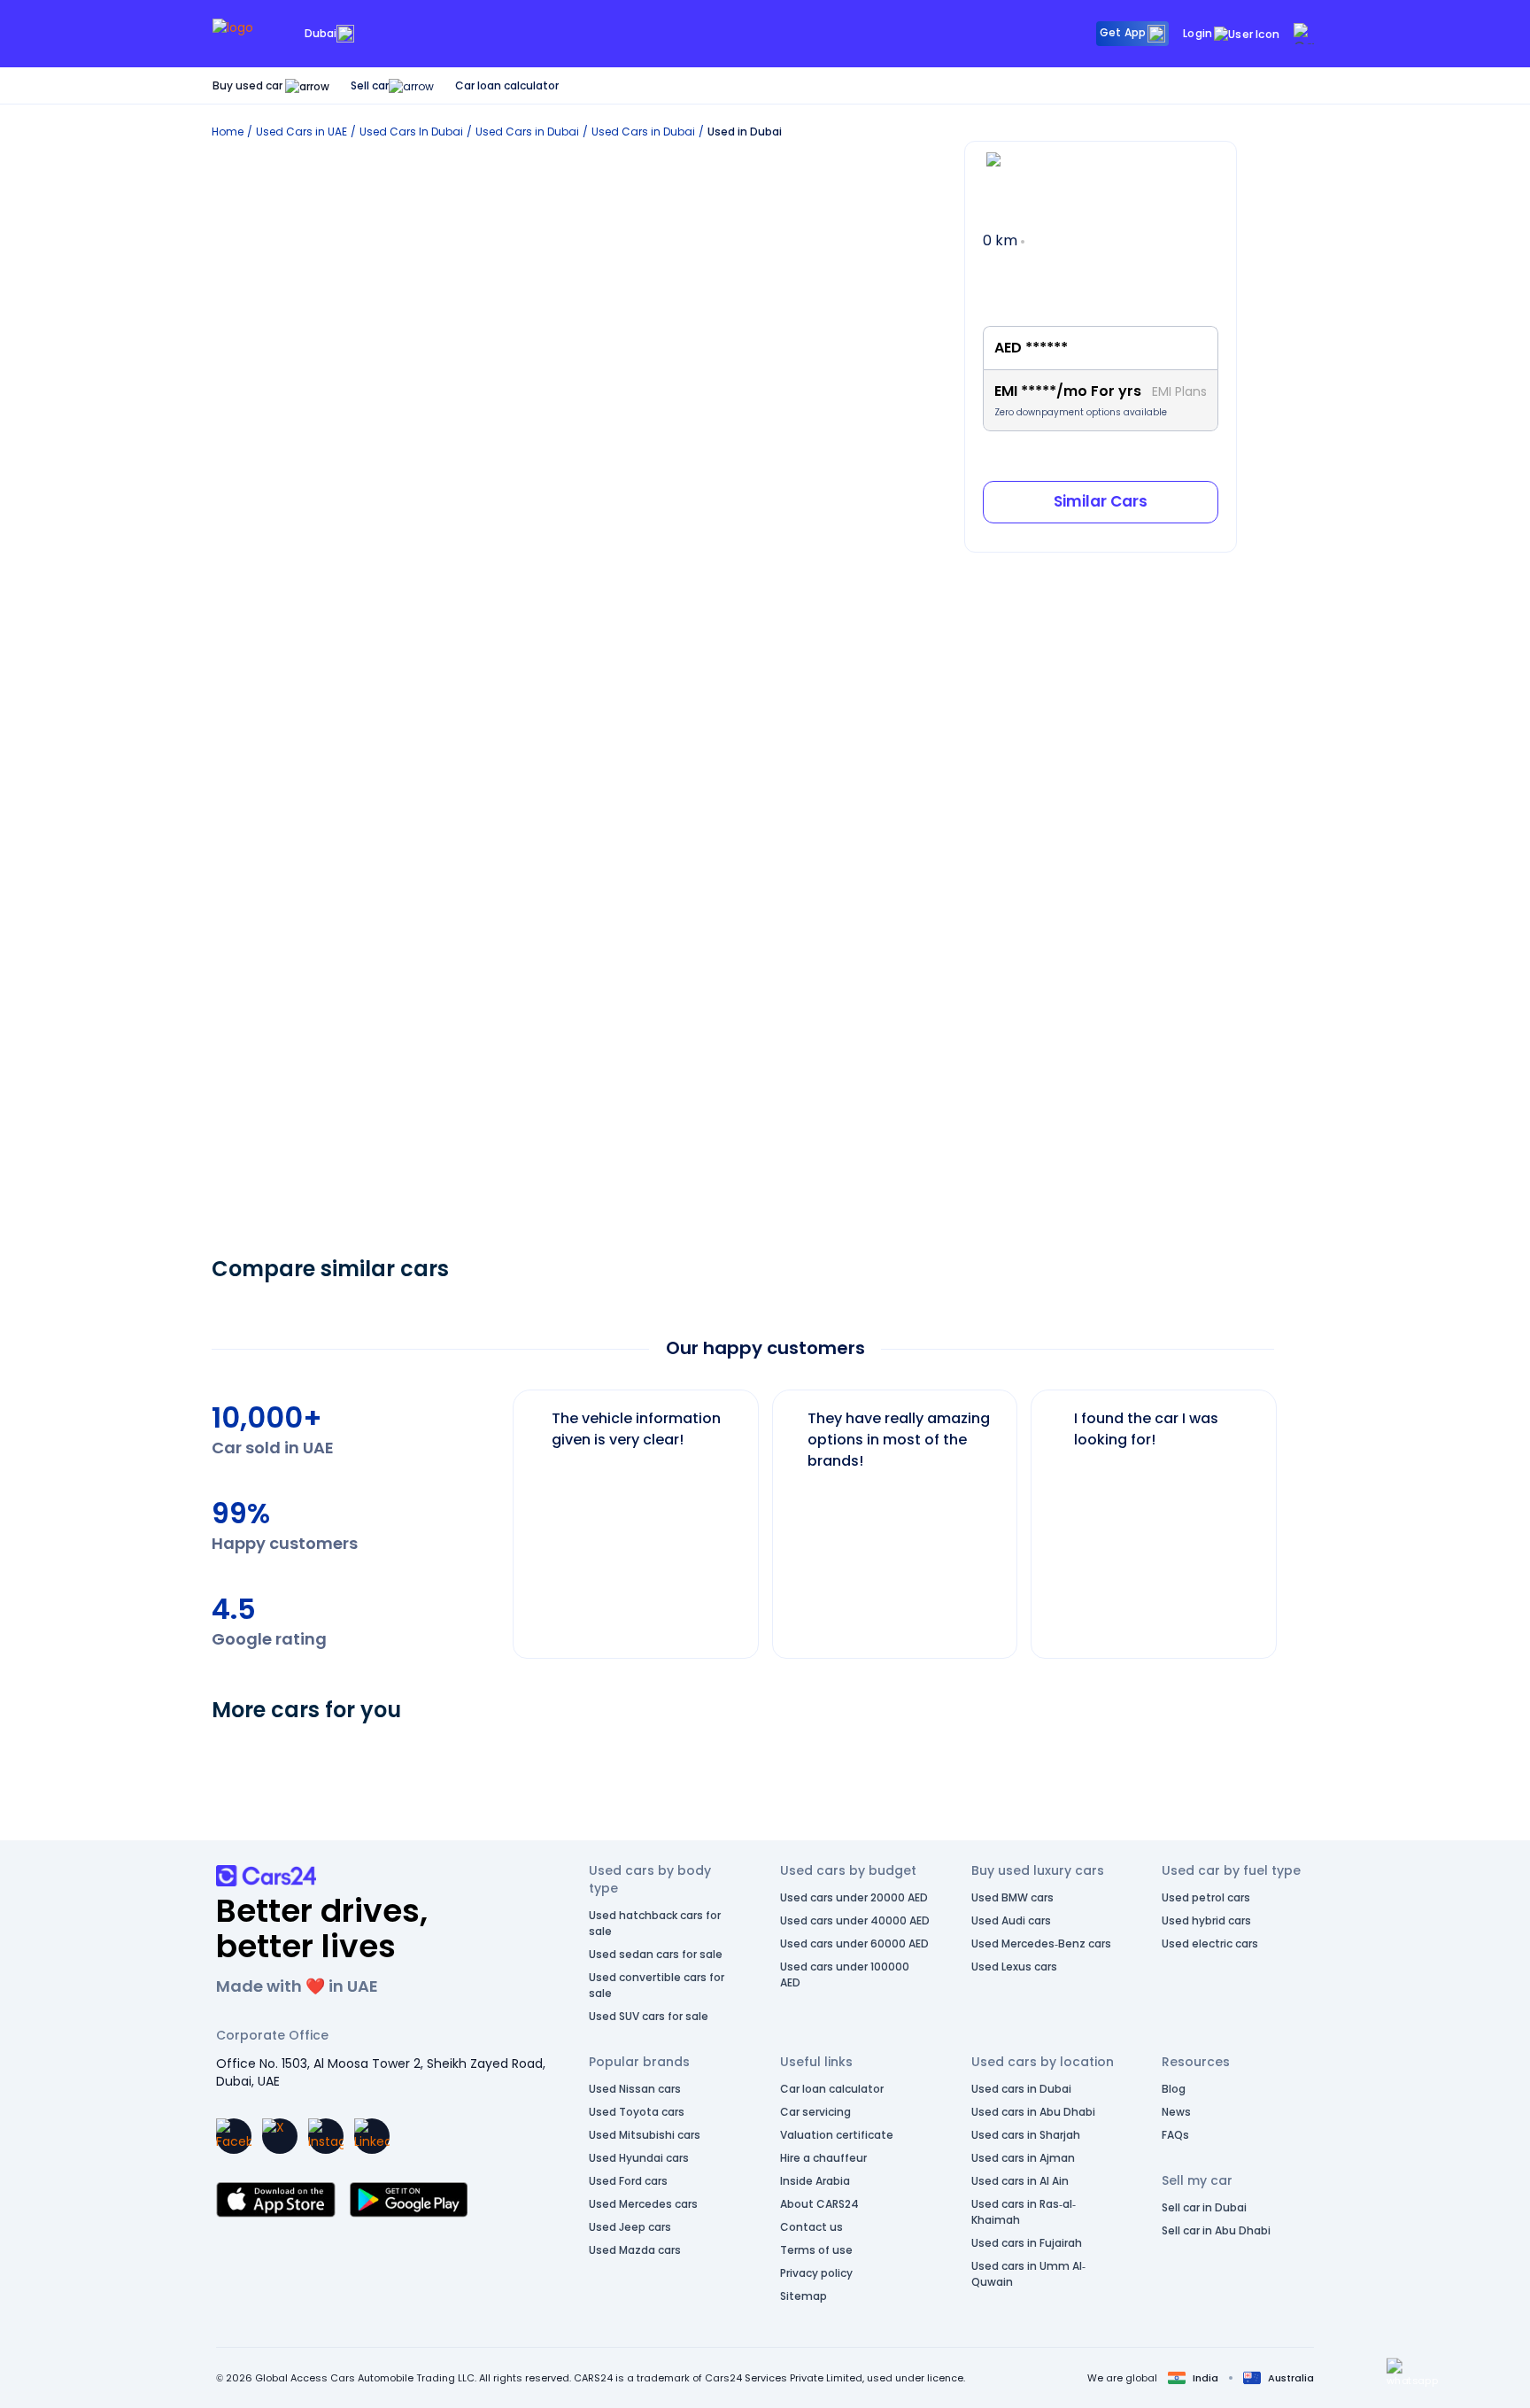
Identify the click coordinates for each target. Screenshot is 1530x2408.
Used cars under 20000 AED (854, 1897)
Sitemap (804, 2296)
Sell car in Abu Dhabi (1216, 2230)
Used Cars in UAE (301, 132)
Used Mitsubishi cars (645, 2135)
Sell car (370, 85)
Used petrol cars (1206, 1897)
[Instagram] (326, 2136)
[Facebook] (234, 2136)
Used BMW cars (1012, 1897)
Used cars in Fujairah (1027, 2243)
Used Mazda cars (635, 2250)
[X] (280, 2136)
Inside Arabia (815, 2181)
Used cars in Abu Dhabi (1033, 2112)
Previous (499, 1515)
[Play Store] (409, 2200)
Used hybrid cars (1206, 1920)
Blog (1174, 2089)
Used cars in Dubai (1021, 2089)
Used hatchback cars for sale (655, 1923)
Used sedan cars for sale (656, 1954)
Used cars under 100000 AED (845, 1974)
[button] (1412, 2373)
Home (228, 132)
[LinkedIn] (372, 2136)
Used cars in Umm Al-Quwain (1028, 2274)
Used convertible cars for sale (657, 1985)
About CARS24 (819, 2204)
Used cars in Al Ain (1020, 2181)
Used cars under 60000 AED (854, 1943)
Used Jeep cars (630, 2227)
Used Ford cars (628, 2181)
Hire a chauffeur (823, 2158)
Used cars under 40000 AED (855, 1920)
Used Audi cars (1011, 1920)
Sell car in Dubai (1204, 2207)
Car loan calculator (507, 85)
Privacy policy (816, 2273)
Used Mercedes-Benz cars (1041, 1943)
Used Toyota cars (637, 2112)
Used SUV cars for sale (649, 2016)
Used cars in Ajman (1023, 2158)
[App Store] (276, 2200)
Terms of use (816, 2250)
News (1176, 2112)
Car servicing (815, 2112)
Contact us (811, 2227)
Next (1291, 1515)
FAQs (1175, 2135)
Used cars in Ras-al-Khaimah (1024, 2212)
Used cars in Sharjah (1026, 2135)
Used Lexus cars (1014, 1967)
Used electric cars (1210, 1943)
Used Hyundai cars (639, 2158)
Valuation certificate (837, 2135)
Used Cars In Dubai (411, 132)
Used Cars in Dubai (527, 132)
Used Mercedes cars (643, 2204)
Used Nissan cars (635, 2089)
